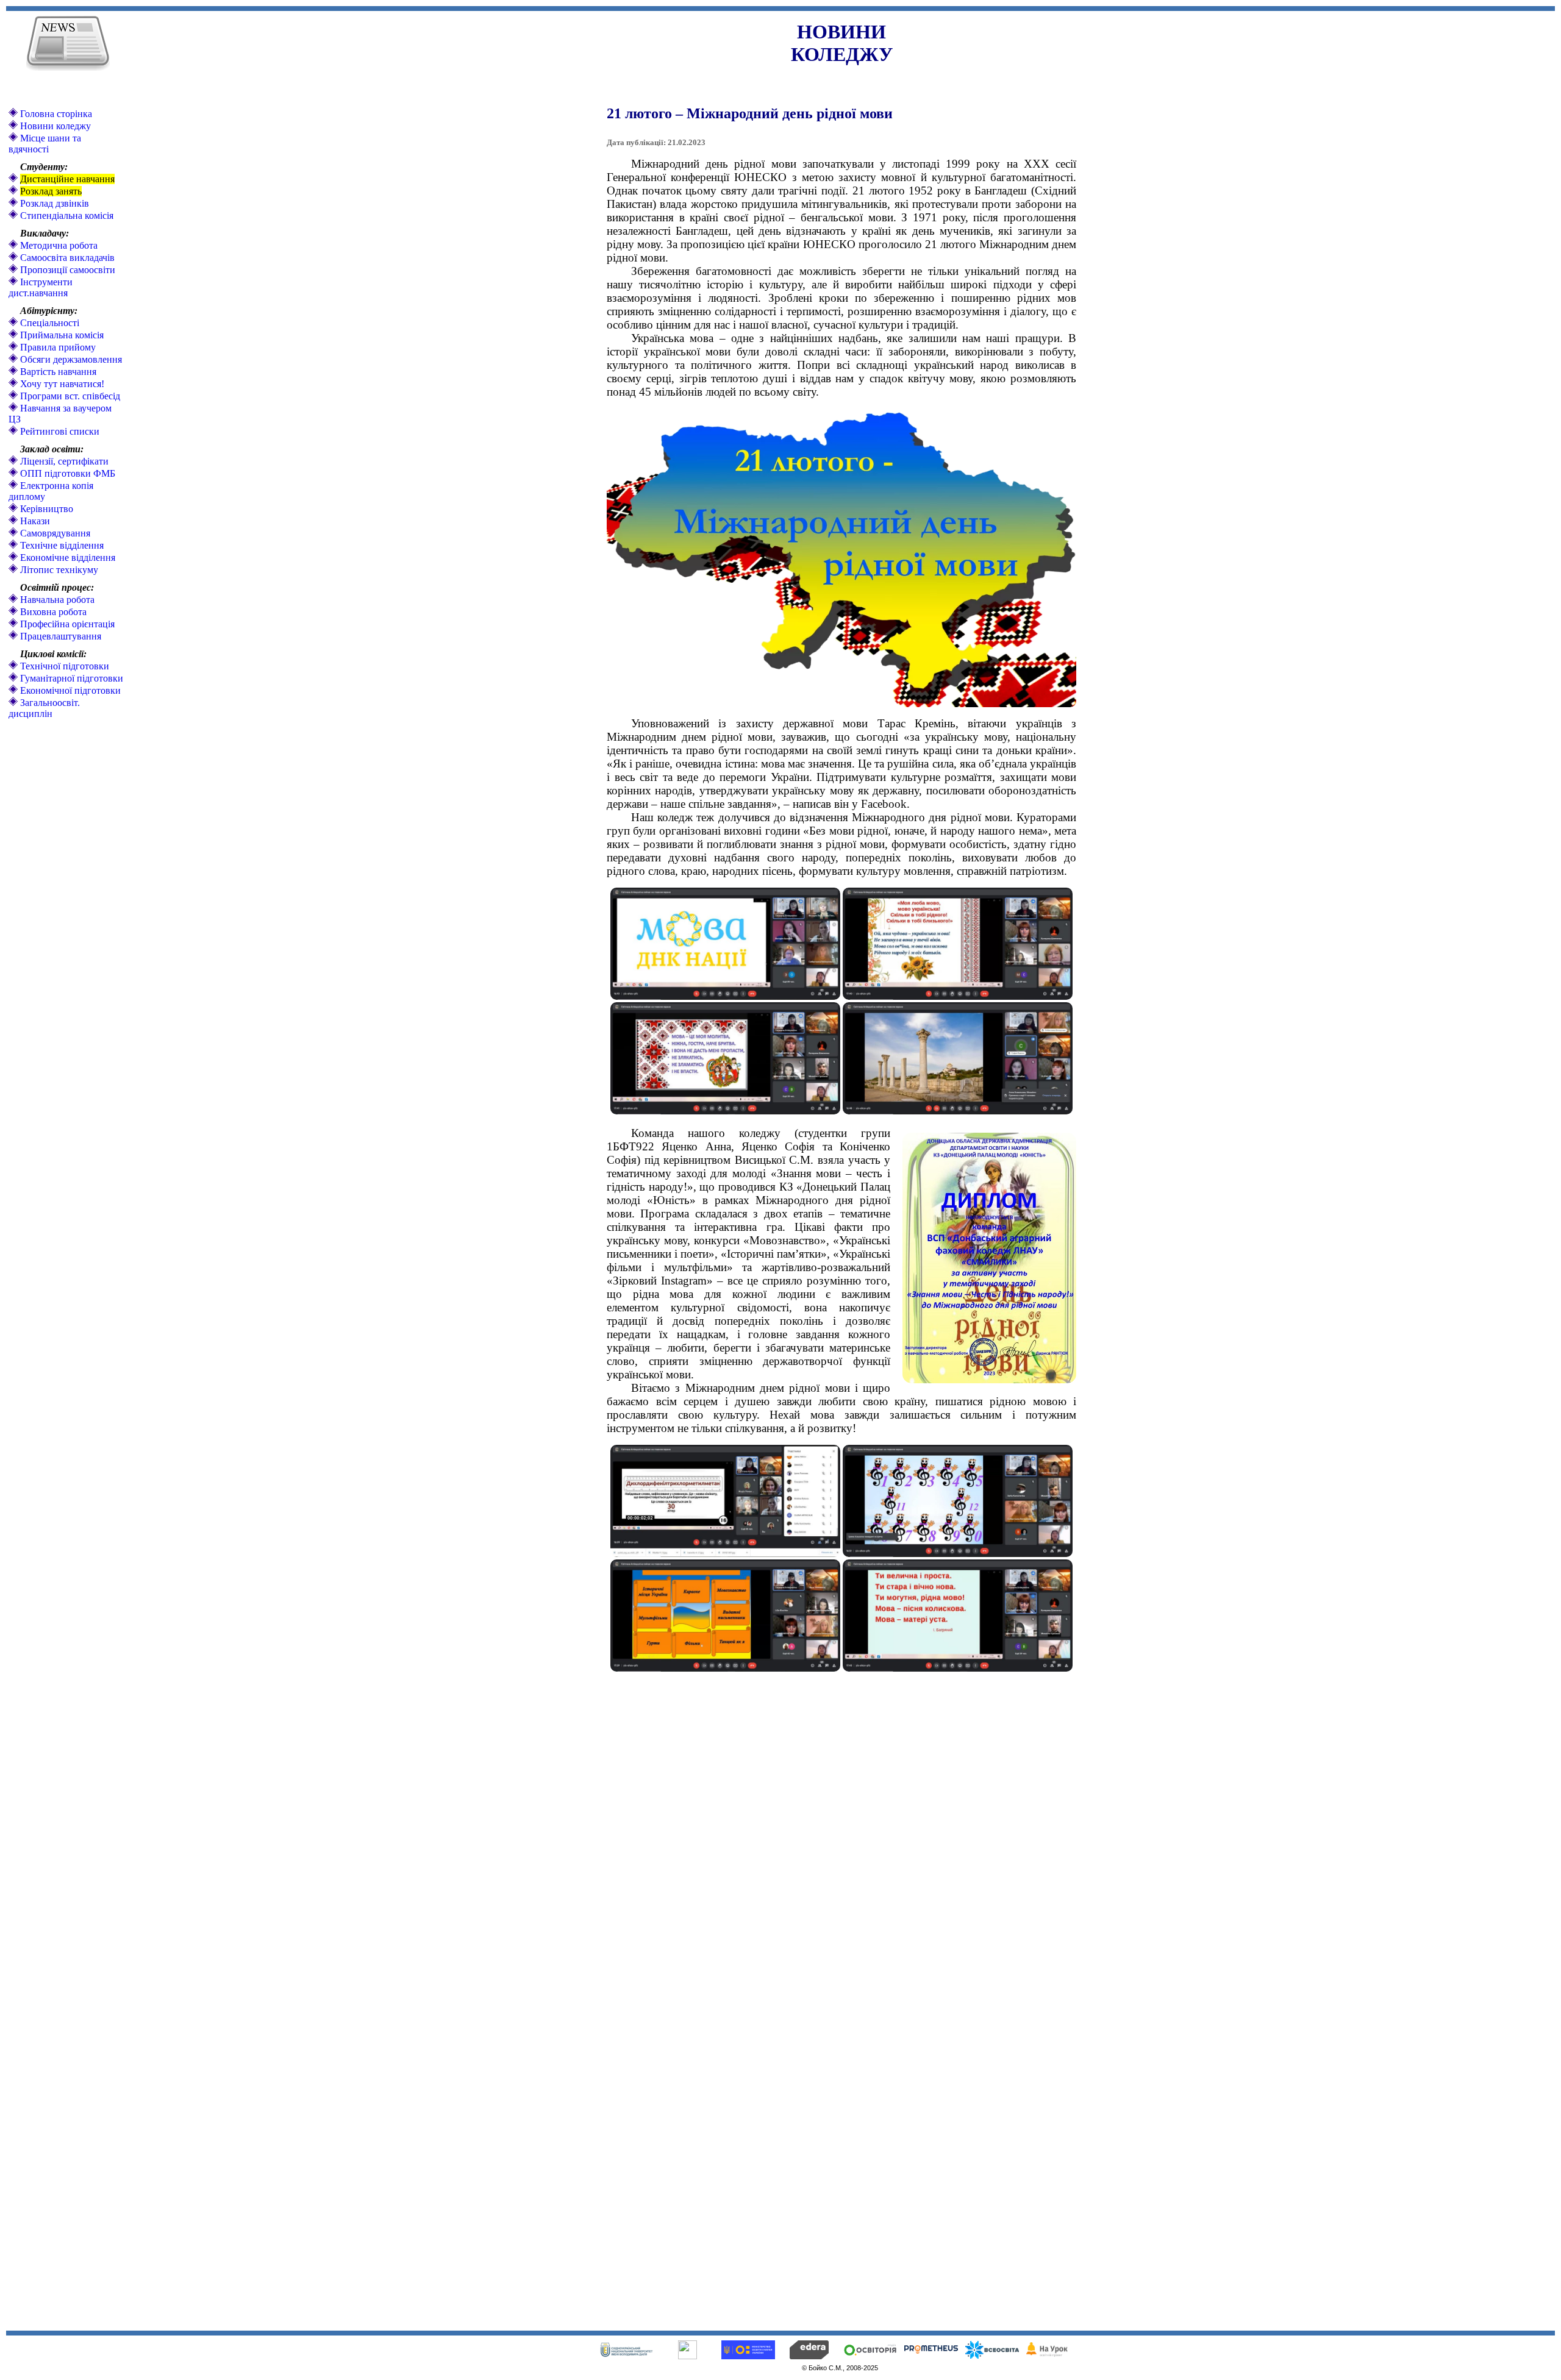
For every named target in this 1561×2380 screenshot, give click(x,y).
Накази (34, 521)
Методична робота (58, 245)
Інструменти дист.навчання (41, 287)
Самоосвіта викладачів (66, 258)
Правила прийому (57, 347)
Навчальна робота (56, 600)
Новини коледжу (54, 126)
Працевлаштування (59, 636)
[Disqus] (841, 1840)
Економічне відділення (66, 558)
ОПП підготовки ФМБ (66, 473)
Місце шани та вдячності (45, 144)
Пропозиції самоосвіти (66, 270)
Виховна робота (52, 612)
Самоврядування (54, 533)
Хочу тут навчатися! (61, 384)
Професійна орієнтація (66, 624)
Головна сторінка (55, 114)
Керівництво (45, 509)
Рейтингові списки (59, 431)
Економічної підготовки (69, 690)
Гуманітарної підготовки (70, 678)
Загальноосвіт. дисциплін (44, 708)
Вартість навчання (57, 372)
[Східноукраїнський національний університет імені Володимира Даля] (626, 2354)
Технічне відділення (61, 545)
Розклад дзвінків (53, 203)
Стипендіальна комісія (66, 216)
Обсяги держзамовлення (70, 359)
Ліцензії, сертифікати (63, 461)
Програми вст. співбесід (69, 396)
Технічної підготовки (63, 666)
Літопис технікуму (58, 570)
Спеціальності (48, 323)
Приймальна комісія (61, 335)
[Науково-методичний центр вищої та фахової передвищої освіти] (688, 2356)
